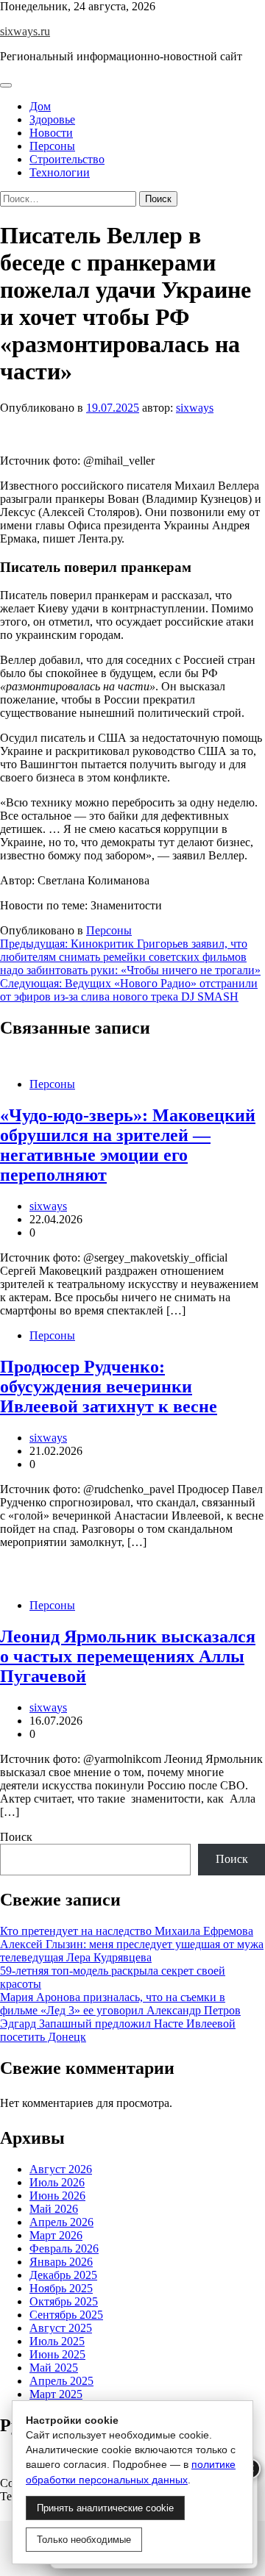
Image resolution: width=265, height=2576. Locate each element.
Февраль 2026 (64, 2248)
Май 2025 (54, 2368)
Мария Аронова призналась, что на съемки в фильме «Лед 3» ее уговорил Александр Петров (120, 2004)
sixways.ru (25, 31)
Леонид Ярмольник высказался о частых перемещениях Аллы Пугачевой (128, 1656)
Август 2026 (61, 2169)
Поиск (16, 1837)
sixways (195, 408)
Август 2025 (61, 2328)
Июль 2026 (57, 2182)
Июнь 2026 (57, 2196)
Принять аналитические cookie (105, 2508)
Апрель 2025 (61, 2381)
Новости (51, 133)
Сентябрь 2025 (66, 2315)
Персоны (52, 146)
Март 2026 (56, 2235)
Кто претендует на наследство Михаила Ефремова (127, 1931)
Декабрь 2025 (63, 2275)
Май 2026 (54, 2209)
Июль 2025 (57, 2341)
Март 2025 (56, 2394)
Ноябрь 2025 (61, 2288)
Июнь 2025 (57, 2354)
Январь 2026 (61, 2262)
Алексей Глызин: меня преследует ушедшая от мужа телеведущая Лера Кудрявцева (132, 1951)
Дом (40, 106)
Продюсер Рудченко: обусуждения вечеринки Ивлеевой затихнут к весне (109, 1387)
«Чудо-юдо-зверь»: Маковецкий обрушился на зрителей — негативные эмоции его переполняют (128, 1145)
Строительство (67, 159)
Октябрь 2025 (64, 2301)
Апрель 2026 (61, 2222)
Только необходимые (84, 2540)
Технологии (60, 172)
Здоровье (52, 119)
